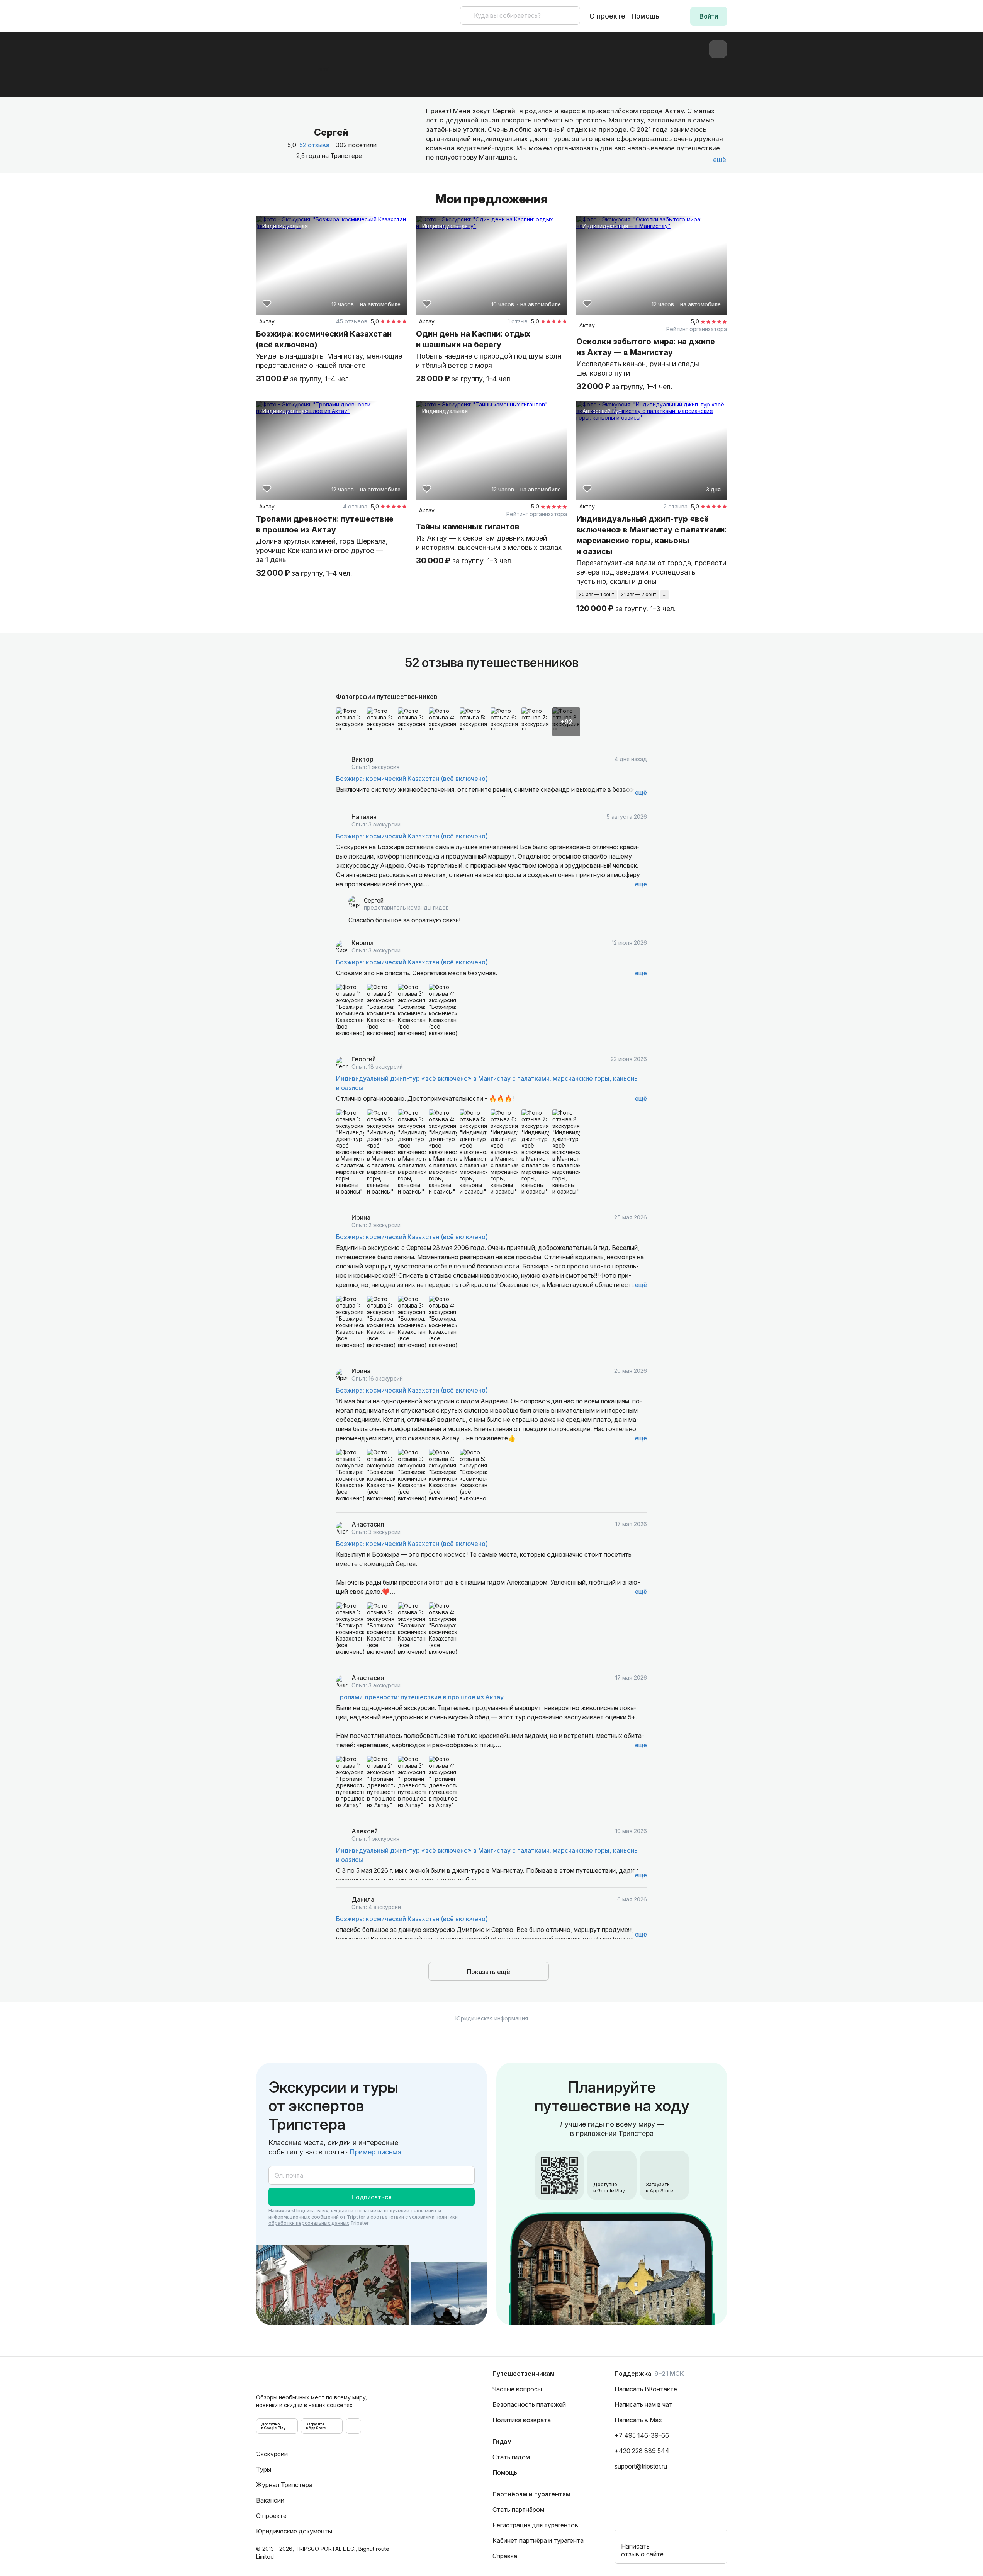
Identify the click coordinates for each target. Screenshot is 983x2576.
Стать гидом (511, 2457)
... (665, 594)
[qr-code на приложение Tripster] (353, 2426)
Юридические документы (294, 2531)
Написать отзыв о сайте (642, 2550)
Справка (505, 2556)
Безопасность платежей (529, 2404)
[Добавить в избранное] (267, 304)
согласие (365, 2211)
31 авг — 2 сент (639, 594)
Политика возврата (522, 2420)
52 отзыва (314, 145)
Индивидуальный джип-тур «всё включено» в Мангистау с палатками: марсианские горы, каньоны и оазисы (487, 1083)
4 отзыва (355, 506)
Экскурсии (272, 2454)
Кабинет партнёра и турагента (538, 2540)
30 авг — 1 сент (597, 594)
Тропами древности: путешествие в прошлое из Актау (420, 1697)
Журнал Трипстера (284, 2485)
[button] (709, 16)
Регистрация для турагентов (535, 2525)
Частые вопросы (517, 2389)
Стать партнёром (518, 2510)
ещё (641, 792)
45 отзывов (352, 321)
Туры (264, 2469)
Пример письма (375, 2152)
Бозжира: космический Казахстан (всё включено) (412, 779)
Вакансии (270, 2500)
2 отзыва (676, 506)
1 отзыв (518, 321)
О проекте (607, 16)
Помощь (645, 16)
